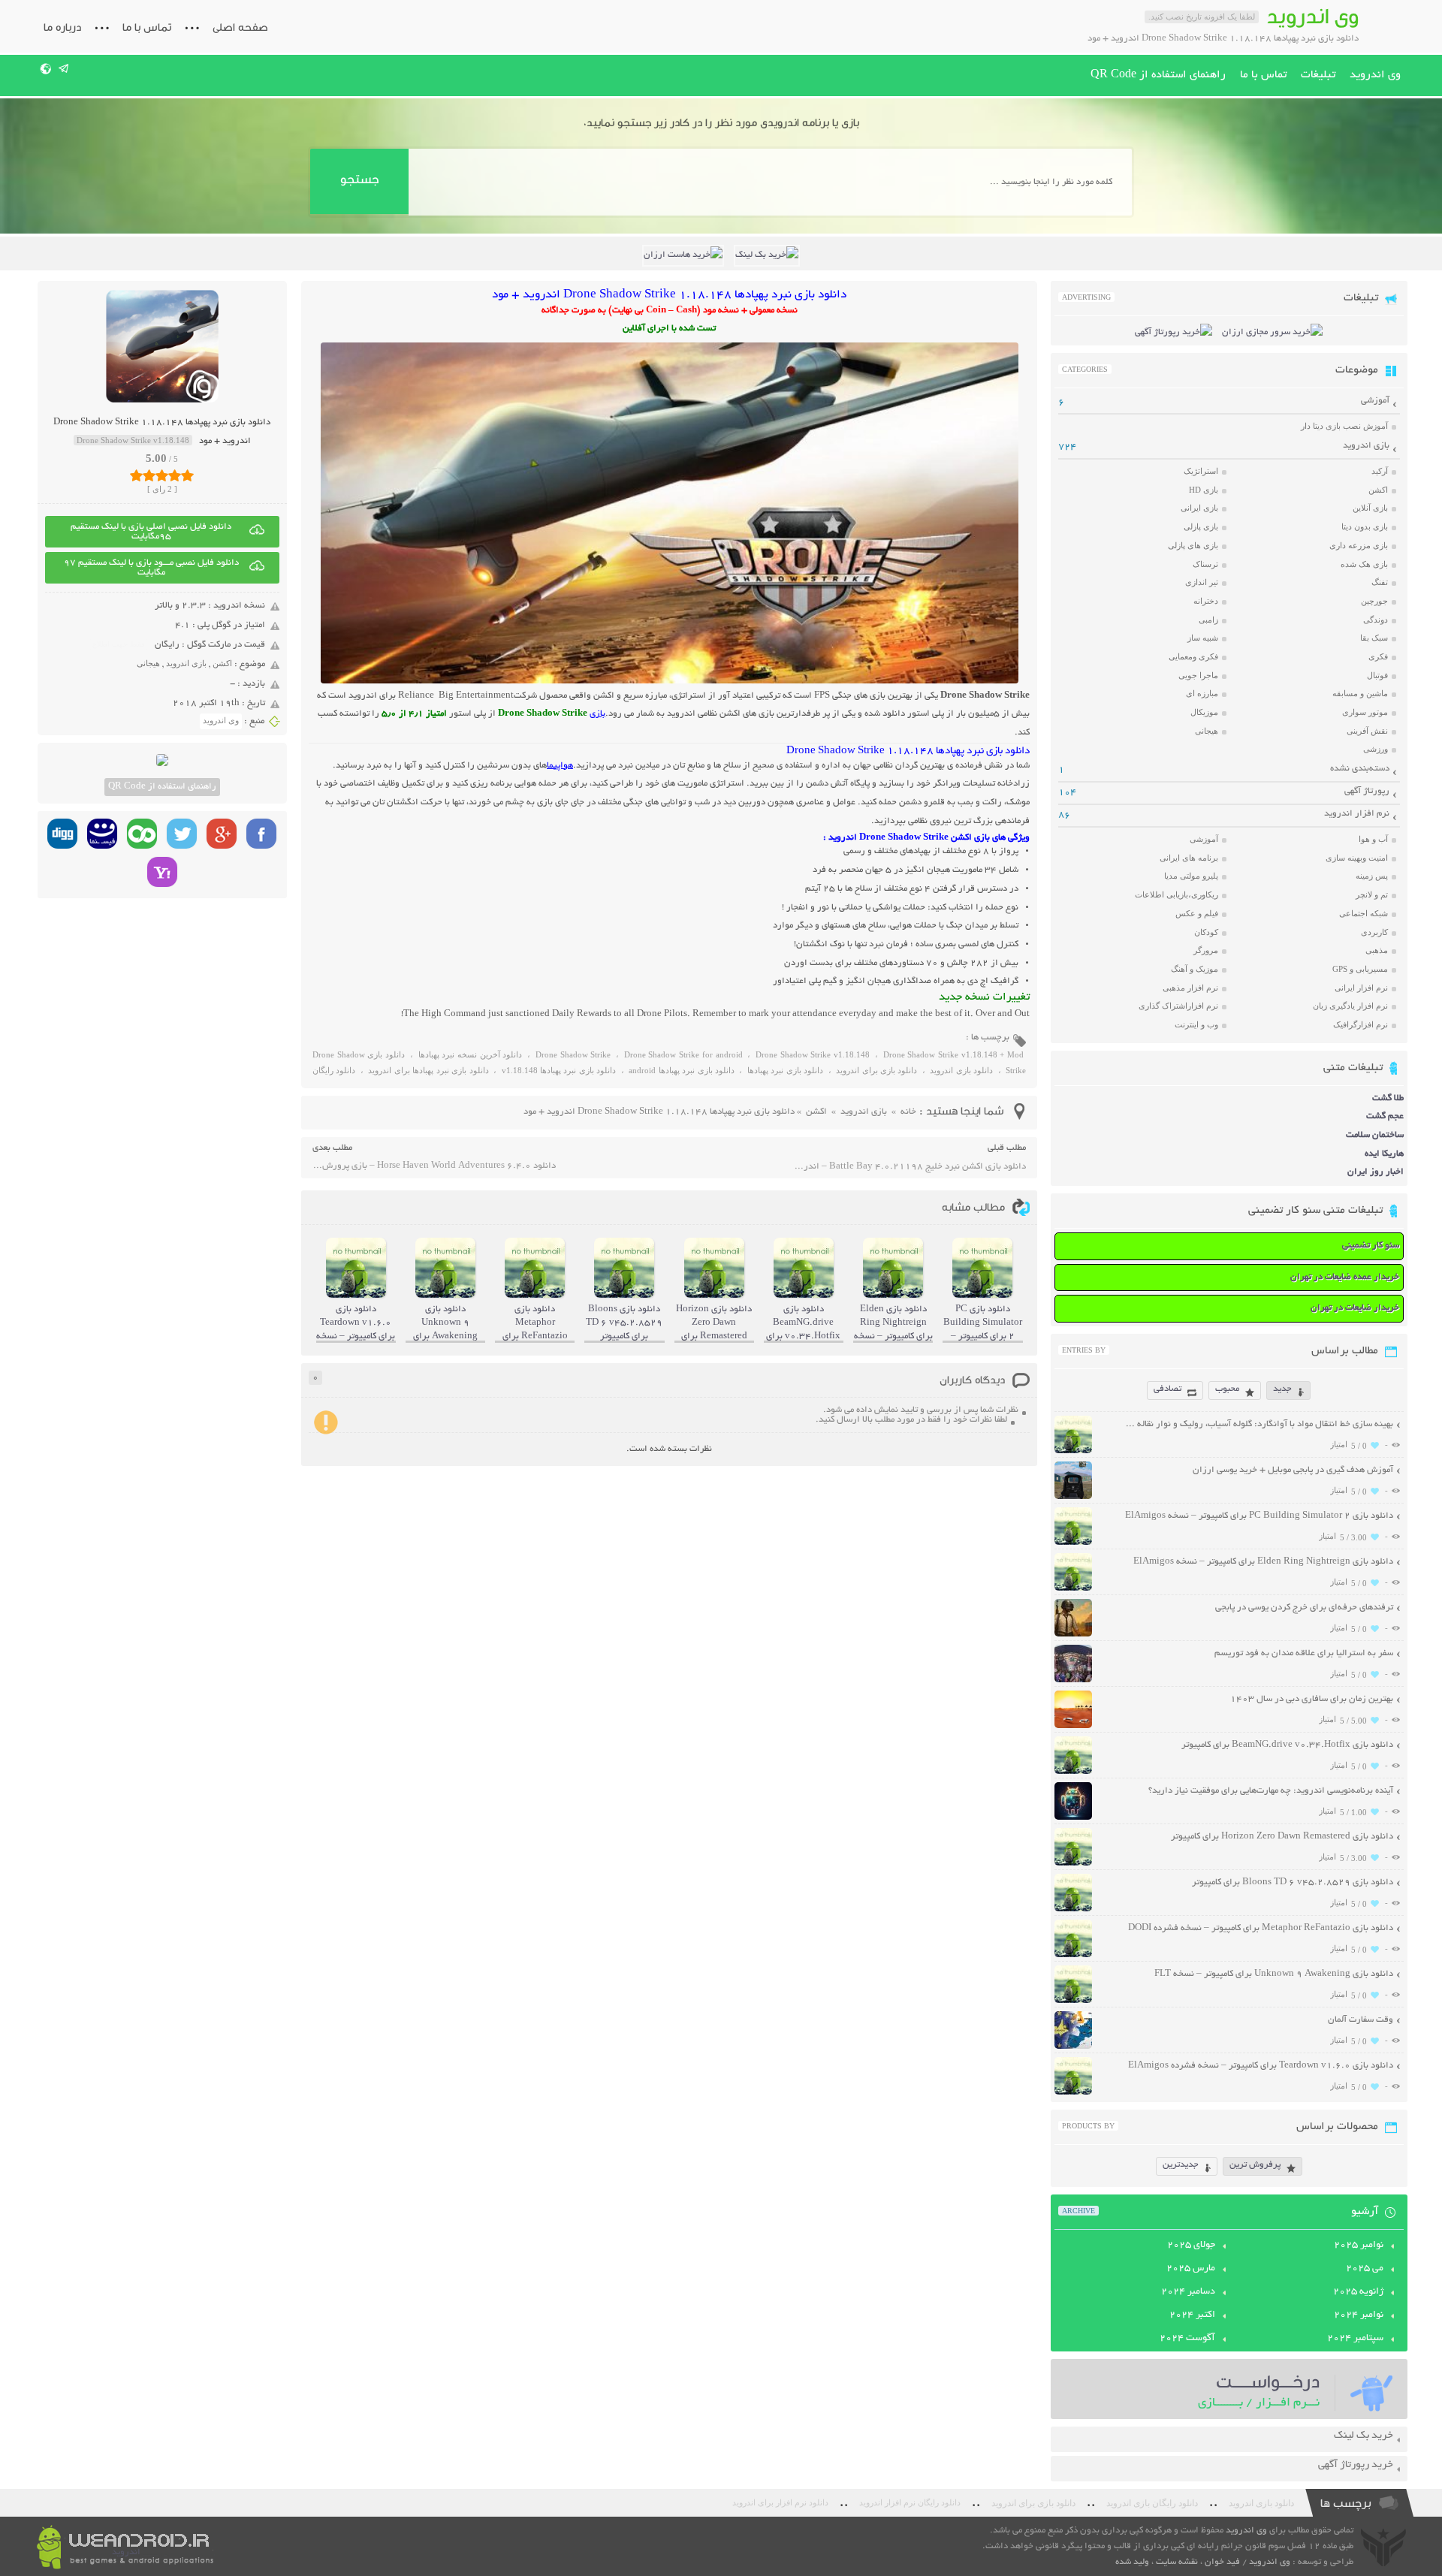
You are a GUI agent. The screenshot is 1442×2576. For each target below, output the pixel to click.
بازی (597, 714)
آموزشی (1375, 401)
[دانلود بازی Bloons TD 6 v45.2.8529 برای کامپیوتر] (1073, 1909)
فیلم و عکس (1197, 913)
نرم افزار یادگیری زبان (1350, 1006)
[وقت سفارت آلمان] (1073, 2047)
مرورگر (1206, 950)
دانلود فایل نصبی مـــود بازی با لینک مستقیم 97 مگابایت (151, 568)
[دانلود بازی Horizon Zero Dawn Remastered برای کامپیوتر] (1073, 1864)
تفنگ (1380, 582)
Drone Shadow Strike (573, 1054)
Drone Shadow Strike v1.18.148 (813, 1054)
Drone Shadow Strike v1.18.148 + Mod (954, 1054)
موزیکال (1204, 712)
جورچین (1374, 601)
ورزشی (1376, 749)
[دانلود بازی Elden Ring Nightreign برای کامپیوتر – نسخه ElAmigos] (1073, 1589)
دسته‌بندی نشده (1360, 769)
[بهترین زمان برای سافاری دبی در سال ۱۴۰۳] (1073, 1726)
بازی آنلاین (1370, 508)
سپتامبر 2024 (1355, 2339)
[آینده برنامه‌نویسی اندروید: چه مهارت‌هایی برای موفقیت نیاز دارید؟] (1073, 1818)
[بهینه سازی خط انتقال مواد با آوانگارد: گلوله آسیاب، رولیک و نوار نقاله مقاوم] (1073, 1451)
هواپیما (560, 766)
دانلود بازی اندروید (961, 1070)
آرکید (1380, 471)
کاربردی (1374, 932)
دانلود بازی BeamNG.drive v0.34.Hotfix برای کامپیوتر (1287, 1745)
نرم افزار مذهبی (1190, 988)
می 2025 (1365, 2269)
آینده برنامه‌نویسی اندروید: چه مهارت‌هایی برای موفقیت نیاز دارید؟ (1271, 1791)
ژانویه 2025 (1358, 2292)
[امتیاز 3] (162, 475)
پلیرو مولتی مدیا (1191, 876)
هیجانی (148, 663)
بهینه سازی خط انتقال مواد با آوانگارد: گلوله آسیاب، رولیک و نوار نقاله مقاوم (1258, 1424)
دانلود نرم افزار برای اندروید (780, 2503)
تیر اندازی (1202, 582)
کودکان (1206, 932)
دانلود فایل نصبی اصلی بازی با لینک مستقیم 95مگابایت (151, 532)
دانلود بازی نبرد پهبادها (785, 1070)
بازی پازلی (1201, 526)
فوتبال (1377, 675)
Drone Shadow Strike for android (683, 1054)
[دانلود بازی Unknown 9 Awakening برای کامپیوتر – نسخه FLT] (1073, 2001)
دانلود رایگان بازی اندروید (1152, 2503)
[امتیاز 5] (187, 475)
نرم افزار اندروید (1357, 814)
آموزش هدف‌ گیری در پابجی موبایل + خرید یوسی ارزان (1293, 1470)
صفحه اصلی (240, 27)
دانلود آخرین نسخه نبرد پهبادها (471, 1054)
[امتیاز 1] (136, 475)
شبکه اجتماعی (1364, 913)
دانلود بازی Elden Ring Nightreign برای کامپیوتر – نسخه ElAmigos (1263, 1562)
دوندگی (1376, 620)
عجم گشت (1385, 1116)
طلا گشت (1388, 1098)
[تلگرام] (64, 68)
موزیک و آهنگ (1195, 969)
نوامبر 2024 (1359, 2315)
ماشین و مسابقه (1360, 693)
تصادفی (1167, 1389)
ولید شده (1132, 2562)
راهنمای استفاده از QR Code (1158, 75)
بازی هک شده (1364, 564)
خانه (908, 1112)
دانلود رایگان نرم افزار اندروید (910, 2503)
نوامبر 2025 (1359, 2246)
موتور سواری (1365, 712)
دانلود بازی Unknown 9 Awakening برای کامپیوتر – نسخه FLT (1274, 1974)
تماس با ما (147, 27)
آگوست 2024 (1187, 2339)
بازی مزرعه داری (1359, 545)
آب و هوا (1373, 839)
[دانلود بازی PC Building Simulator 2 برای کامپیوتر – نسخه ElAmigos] (1073, 1543)
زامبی (1208, 620)
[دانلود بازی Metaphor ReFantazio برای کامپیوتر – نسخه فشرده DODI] (1073, 1955)
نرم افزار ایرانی (1361, 988)
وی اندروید (1375, 75)
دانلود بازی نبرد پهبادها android (682, 1070)
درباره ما (62, 27)
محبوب (1227, 1389)
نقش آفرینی (1367, 731)
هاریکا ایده (1384, 1154)
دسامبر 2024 (1188, 2292)
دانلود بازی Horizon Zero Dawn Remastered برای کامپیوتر (1282, 1837)
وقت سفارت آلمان (1361, 2020)
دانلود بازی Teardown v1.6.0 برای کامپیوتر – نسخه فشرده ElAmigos (1261, 2066)
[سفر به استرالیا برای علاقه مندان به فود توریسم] (1073, 1680)
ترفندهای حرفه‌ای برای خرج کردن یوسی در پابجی (1304, 1608)
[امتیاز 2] (149, 475)
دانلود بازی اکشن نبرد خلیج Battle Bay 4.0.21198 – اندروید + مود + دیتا (910, 1167)
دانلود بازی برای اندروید (876, 1070)
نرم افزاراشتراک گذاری (1178, 1006)
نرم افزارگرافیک (1361, 1024)
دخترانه (1206, 601)
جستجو (359, 179)
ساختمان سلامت (1375, 1135)
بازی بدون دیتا (1365, 526)
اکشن (222, 663)
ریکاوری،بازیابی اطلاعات (1177, 894)
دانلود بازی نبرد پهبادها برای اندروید (428, 1070)
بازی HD (1204, 490)
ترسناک (1205, 564)
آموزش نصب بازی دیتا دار (1344, 426)
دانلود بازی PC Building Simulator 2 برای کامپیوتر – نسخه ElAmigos (1259, 1516)
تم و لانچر (1372, 894)
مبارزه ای (1202, 693)
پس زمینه (1372, 876)
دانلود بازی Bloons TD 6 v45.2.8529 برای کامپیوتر (1293, 1882)
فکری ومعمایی (1193, 656)
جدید (1282, 1389)
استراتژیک (1201, 471)
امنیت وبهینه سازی (1357, 858)
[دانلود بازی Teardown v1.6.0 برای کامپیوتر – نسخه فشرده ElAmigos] (1073, 2093)
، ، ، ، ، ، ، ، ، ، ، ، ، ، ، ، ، (669, 1065)
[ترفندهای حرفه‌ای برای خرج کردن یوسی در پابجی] (1073, 1635)
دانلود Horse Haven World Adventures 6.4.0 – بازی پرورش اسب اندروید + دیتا (434, 1166)
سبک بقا (1374, 638)
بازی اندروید (186, 663)
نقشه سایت (1177, 2562)
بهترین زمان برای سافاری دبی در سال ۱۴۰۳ (1312, 1699)
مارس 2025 (1191, 2269)
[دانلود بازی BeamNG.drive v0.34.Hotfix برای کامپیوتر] (1073, 1772)
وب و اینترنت (1196, 1024)
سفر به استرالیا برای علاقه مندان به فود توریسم (1304, 1653)
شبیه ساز (1203, 638)
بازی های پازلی (1193, 545)
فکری (1378, 656)
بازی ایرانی (1199, 508)
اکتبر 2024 (1192, 2315)
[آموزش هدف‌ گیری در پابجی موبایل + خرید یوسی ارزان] (1073, 1497)
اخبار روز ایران (1376, 1172)
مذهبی (1377, 950)
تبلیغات (1318, 75)
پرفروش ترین (1255, 2165)
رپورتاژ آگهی (1367, 791)
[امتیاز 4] (175, 475)
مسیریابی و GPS (1360, 969)
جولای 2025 (1191, 2246)
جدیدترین (1181, 2165)
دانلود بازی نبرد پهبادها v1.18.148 (559, 1070)
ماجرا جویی (1198, 675)
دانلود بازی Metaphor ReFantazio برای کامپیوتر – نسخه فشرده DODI (1261, 1928)
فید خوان (1222, 2562)
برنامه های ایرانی (1189, 858)
